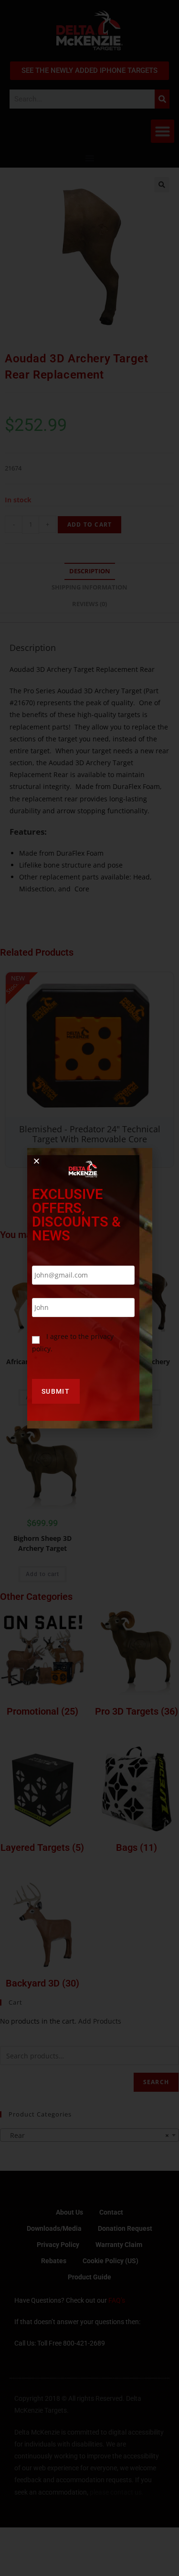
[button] (37, 1161)
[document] (89, 1288)
